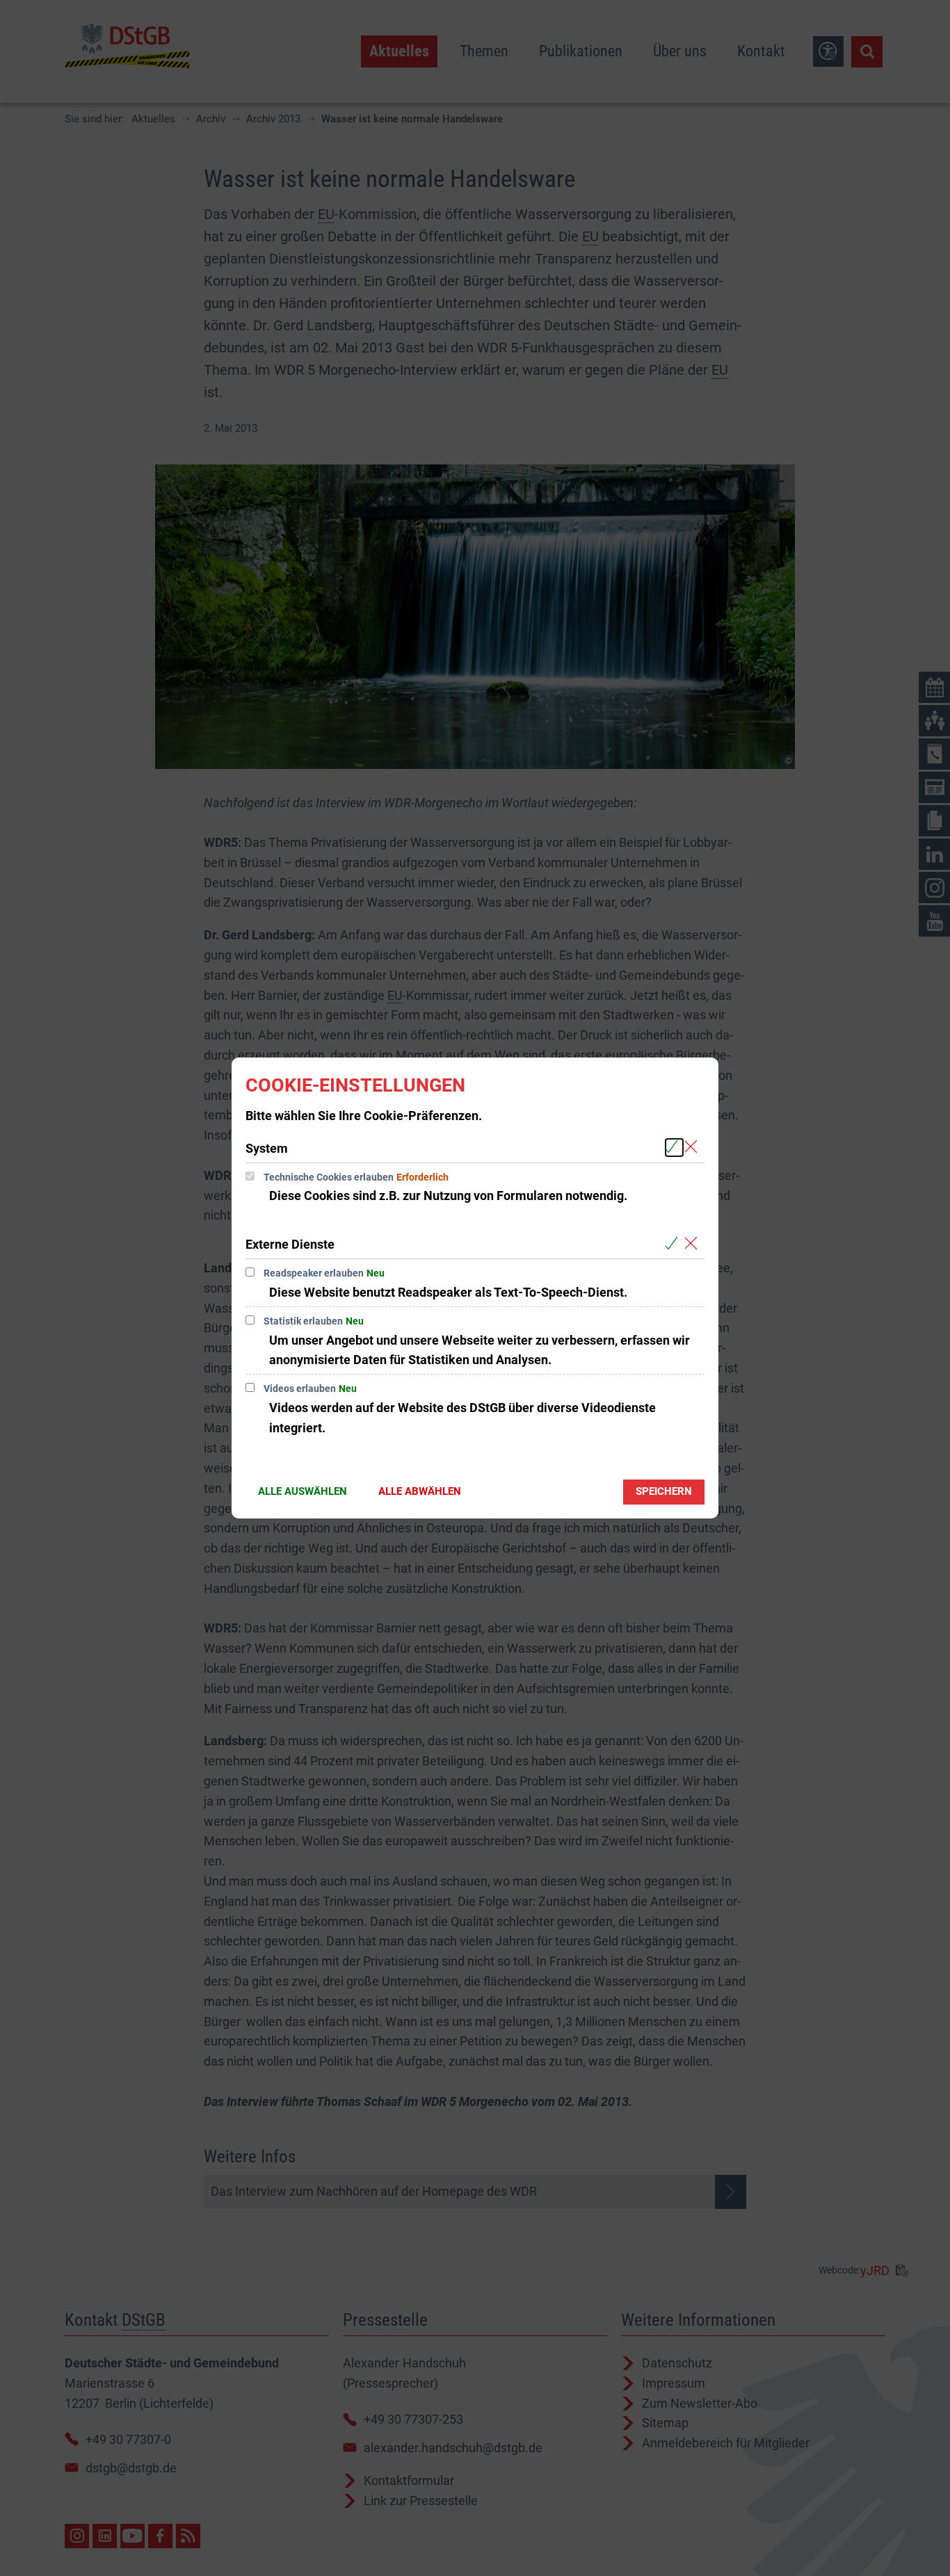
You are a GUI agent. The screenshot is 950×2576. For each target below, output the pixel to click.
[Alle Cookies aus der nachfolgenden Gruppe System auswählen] (674, 1148)
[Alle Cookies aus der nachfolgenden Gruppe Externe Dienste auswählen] (674, 1244)
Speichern (664, 1491)
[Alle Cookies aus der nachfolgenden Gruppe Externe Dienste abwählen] (694, 1244)
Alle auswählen (303, 1491)
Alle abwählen (420, 1491)
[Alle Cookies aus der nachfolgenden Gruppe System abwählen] (694, 1148)
